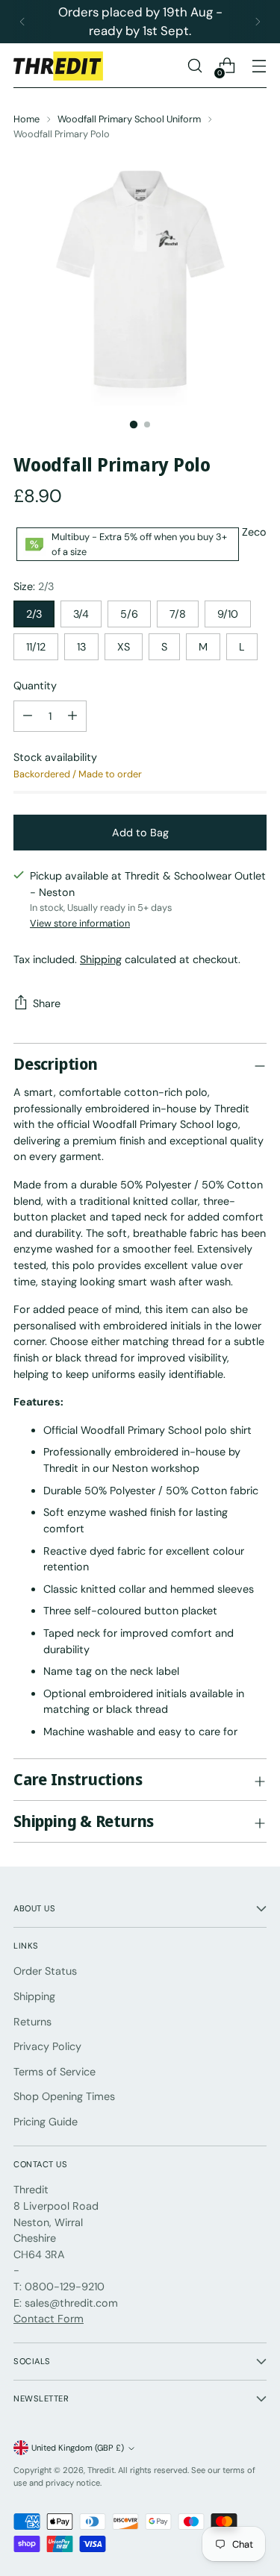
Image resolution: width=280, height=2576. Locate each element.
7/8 (178, 614)
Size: (34, 586)
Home (27, 119)
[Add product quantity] (28, 716)
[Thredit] (58, 66)
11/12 (36, 647)
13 (81, 647)
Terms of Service (55, 2072)
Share (47, 1003)
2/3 (34, 614)
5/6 (129, 614)
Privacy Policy (47, 2046)
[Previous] (22, 22)
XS (124, 647)
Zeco (254, 532)
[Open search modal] (195, 66)
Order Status (45, 1971)
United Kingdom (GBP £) (78, 2448)
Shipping (101, 959)
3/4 (81, 614)
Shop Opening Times (64, 2096)
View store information (80, 923)
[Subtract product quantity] (72, 716)
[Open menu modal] (259, 66)
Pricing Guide (46, 2122)
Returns (32, 2022)
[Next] (258, 22)
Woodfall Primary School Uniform (129, 119)
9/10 (228, 614)
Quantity (35, 686)
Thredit (101, 2470)
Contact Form (49, 2319)
